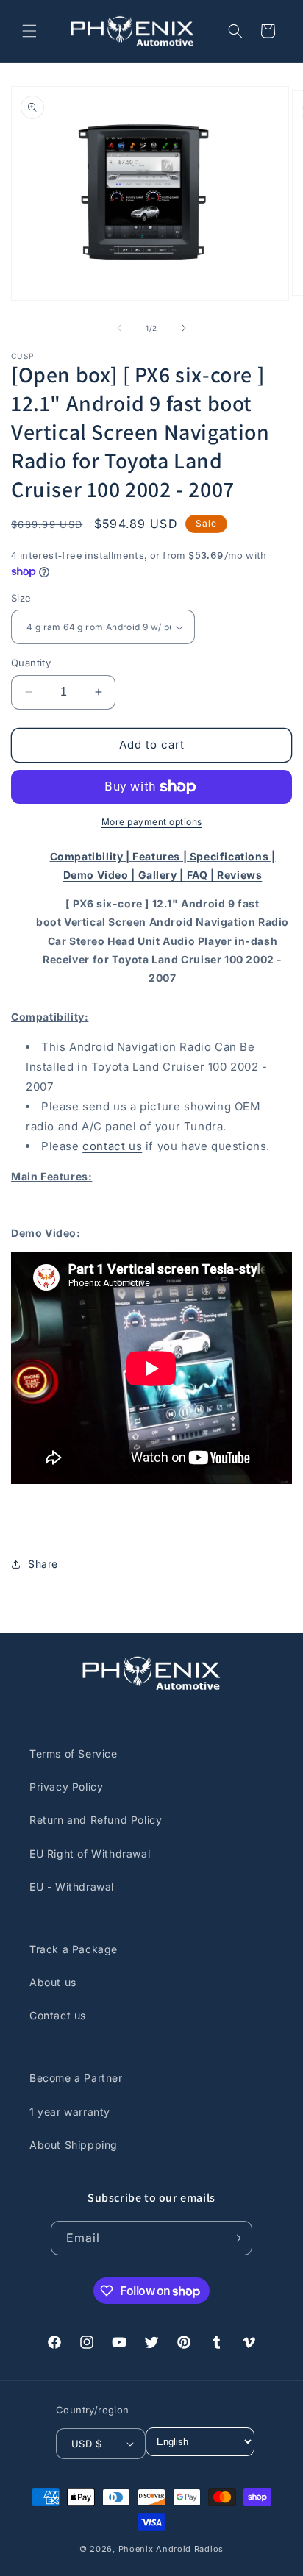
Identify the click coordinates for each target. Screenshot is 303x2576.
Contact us (58, 2015)
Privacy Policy (66, 1787)
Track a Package (74, 1949)
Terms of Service (74, 1753)
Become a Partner (76, 2078)
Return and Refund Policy (96, 1820)
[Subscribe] (235, 2238)
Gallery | (163, 875)
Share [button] (43, 1564)
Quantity (31, 663)
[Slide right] (184, 328)
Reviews (239, 875)
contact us (112, 1146)
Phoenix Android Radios (171, 2549)
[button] (29, 31)
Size (21, 598)
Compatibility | (92, 856)
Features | (161, 856)
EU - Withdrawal (72, 1887)
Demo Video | (101, 875)
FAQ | (202, 875)
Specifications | (233, 856)
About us (53, 1982)
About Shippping (74, 2145)
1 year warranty (70, 2112)
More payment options (152, 822)
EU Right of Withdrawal (90, 1853)
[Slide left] (119, 328)
